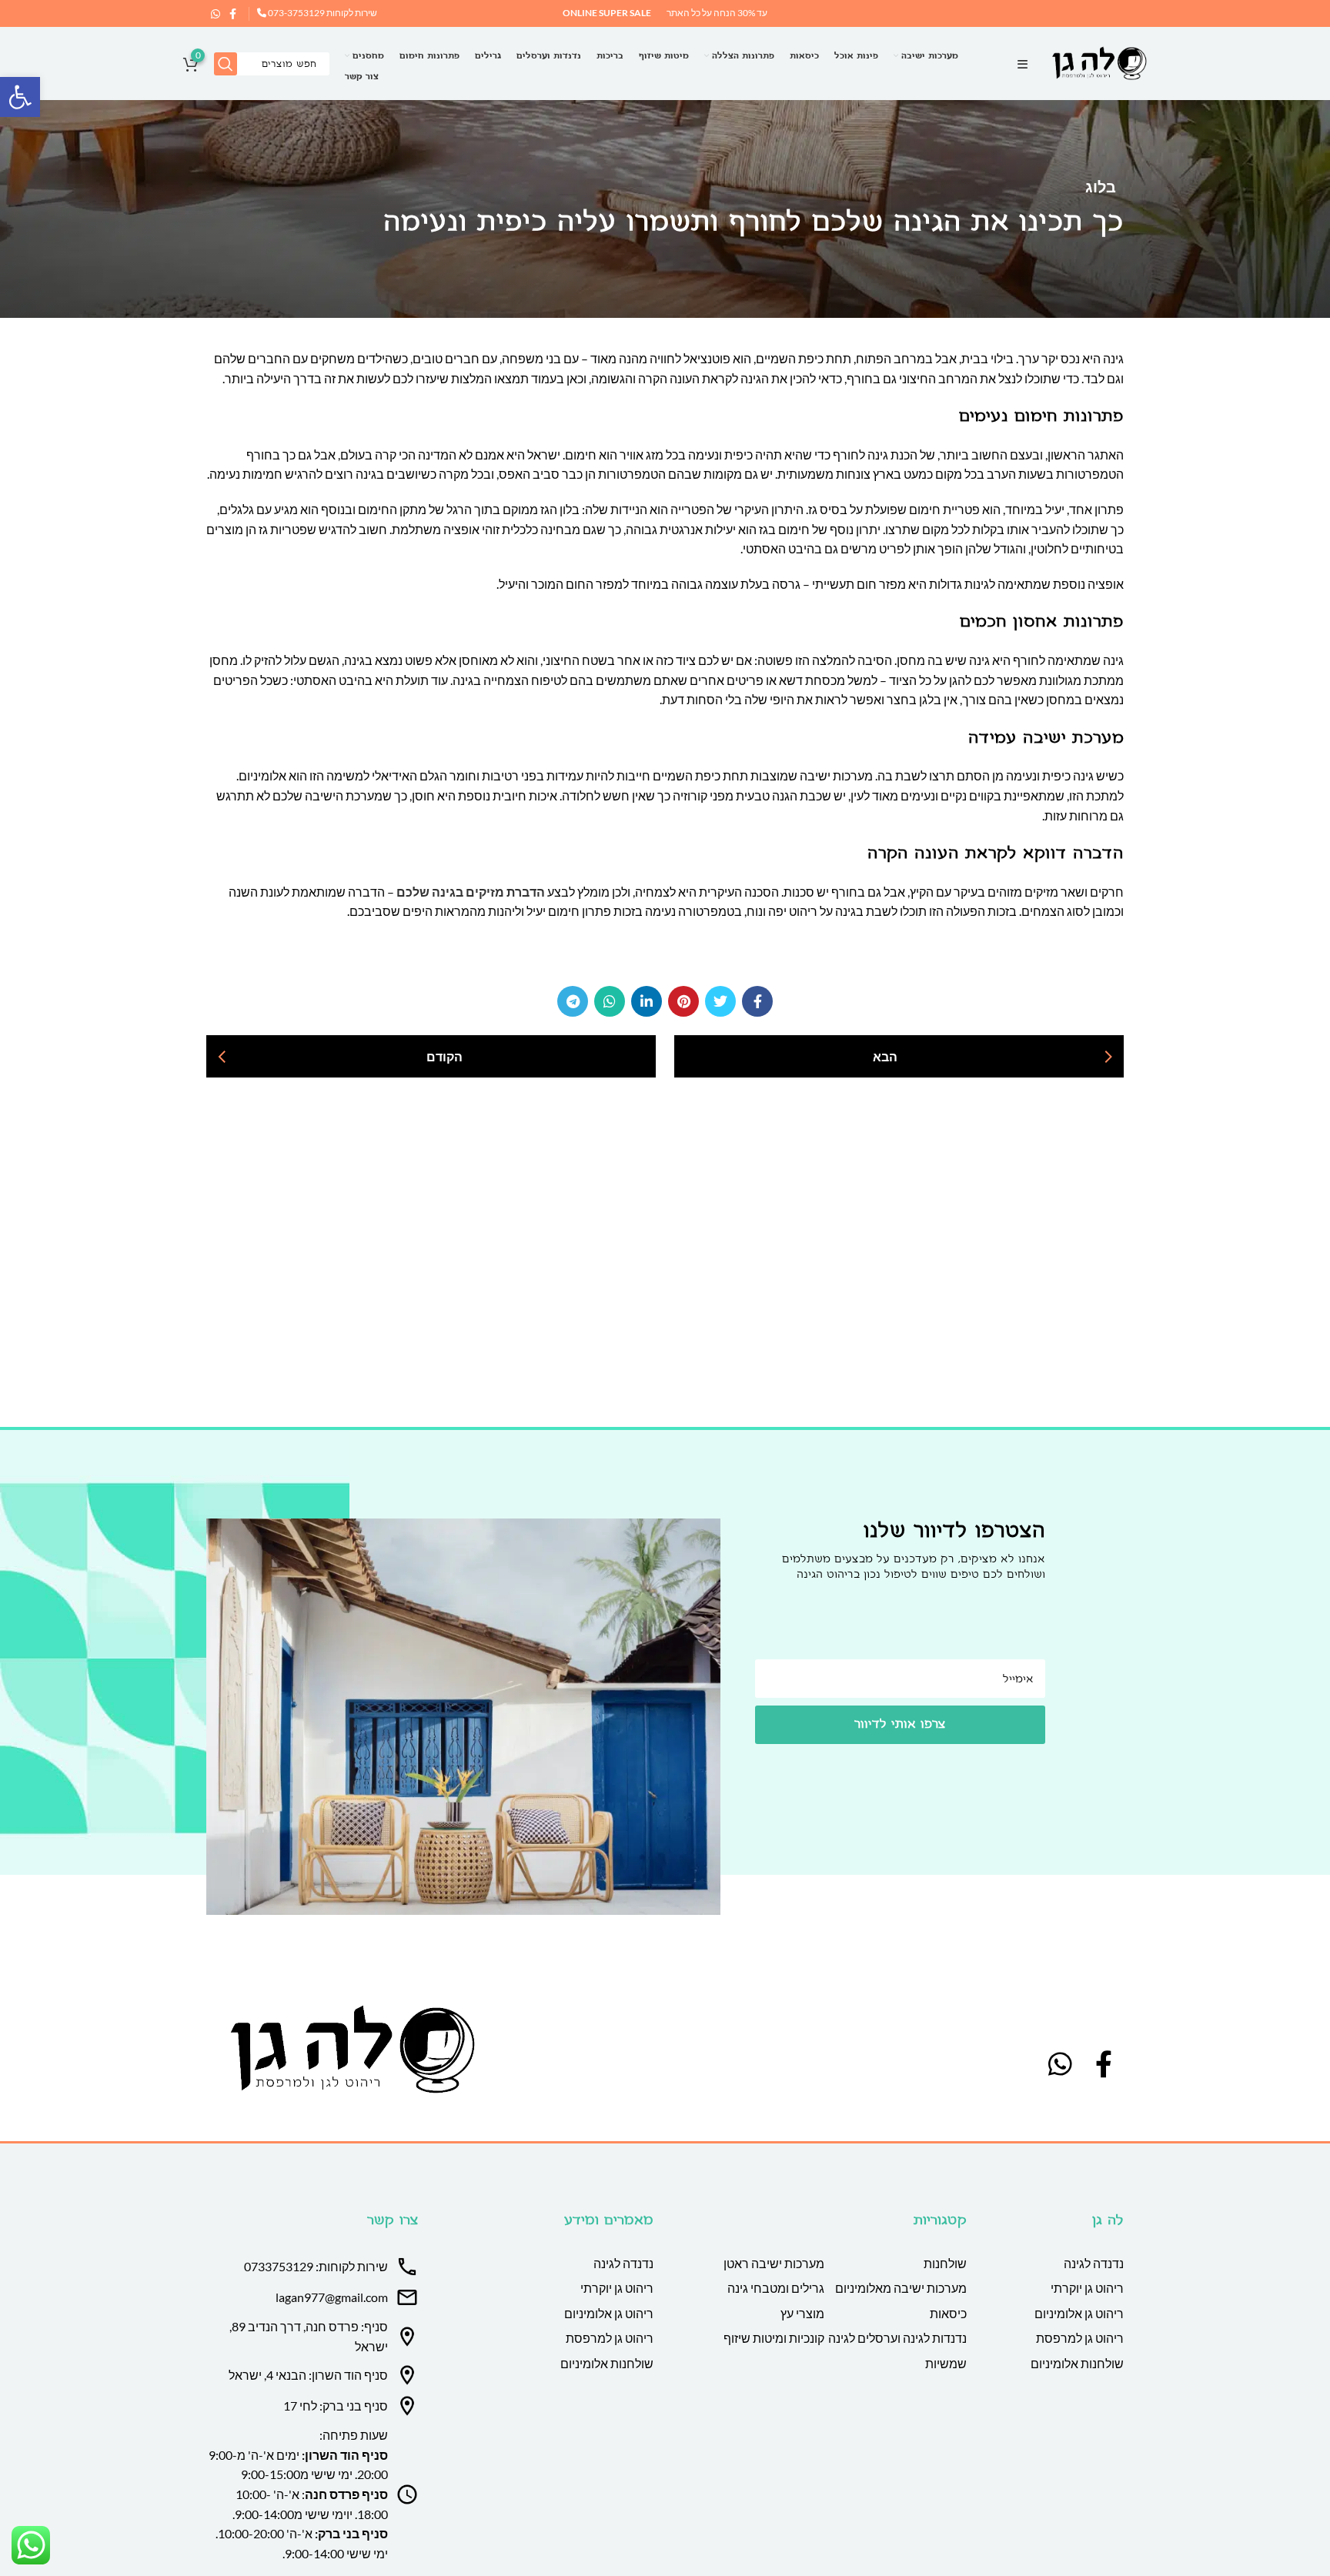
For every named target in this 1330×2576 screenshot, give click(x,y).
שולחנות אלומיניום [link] (1077, 2363)
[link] (20, 97)
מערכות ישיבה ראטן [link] (774, 2263)
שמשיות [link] (946, 2363)
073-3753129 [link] (296, 13)
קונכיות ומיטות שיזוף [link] (774, 2338)
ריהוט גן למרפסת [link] (1080, 2338)
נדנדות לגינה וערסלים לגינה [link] (897, 2338)
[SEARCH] (226, 64)
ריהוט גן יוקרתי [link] (1087, 2288)
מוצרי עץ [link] (802, 2313)
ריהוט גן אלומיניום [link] (1079, 2313)
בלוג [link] (1101, 186)
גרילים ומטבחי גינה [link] (776, 2288)
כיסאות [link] (948, 2313)
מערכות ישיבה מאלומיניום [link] (901, 2288)
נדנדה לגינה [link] (1094, 2263)
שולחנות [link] (945, 2263)
